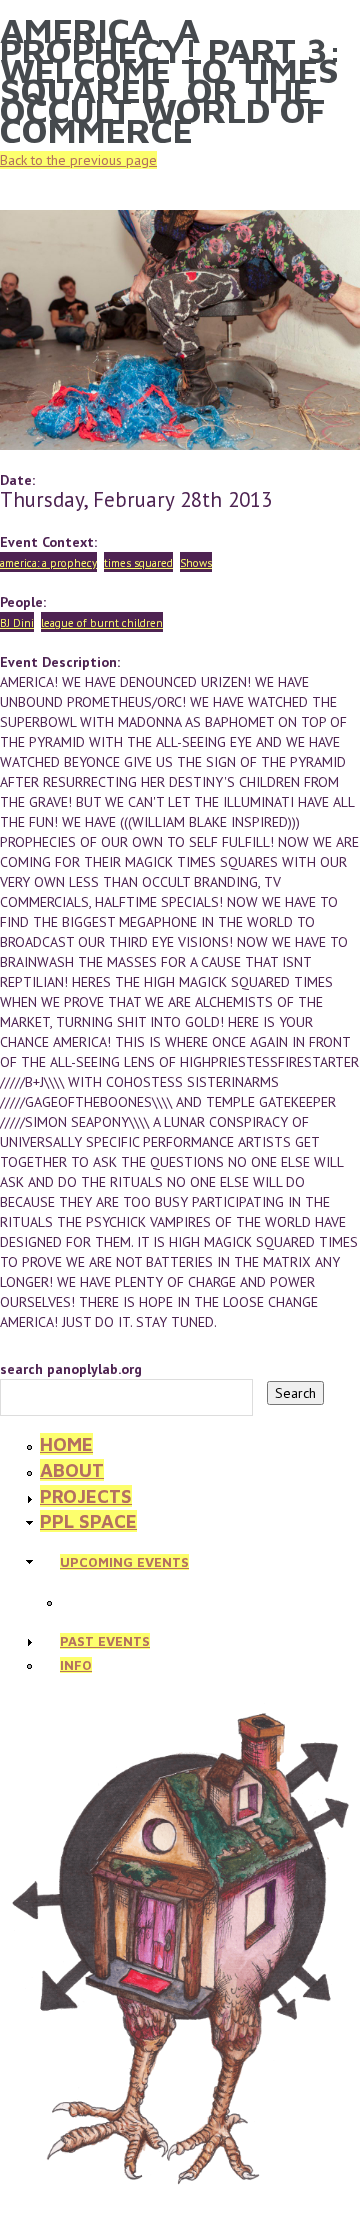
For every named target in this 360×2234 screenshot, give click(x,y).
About (72, 1470)
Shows (196, 563)
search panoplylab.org (71, 1369)
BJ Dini (17, 623)
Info (76, 1665)
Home (66, 1444)
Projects (86, 1496)
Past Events (105, 1641)
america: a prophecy (48, 563)
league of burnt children (102, 623)
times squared (138, 563)
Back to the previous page (78, 160)
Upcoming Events (124, 1562)
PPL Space (88, 1521)
